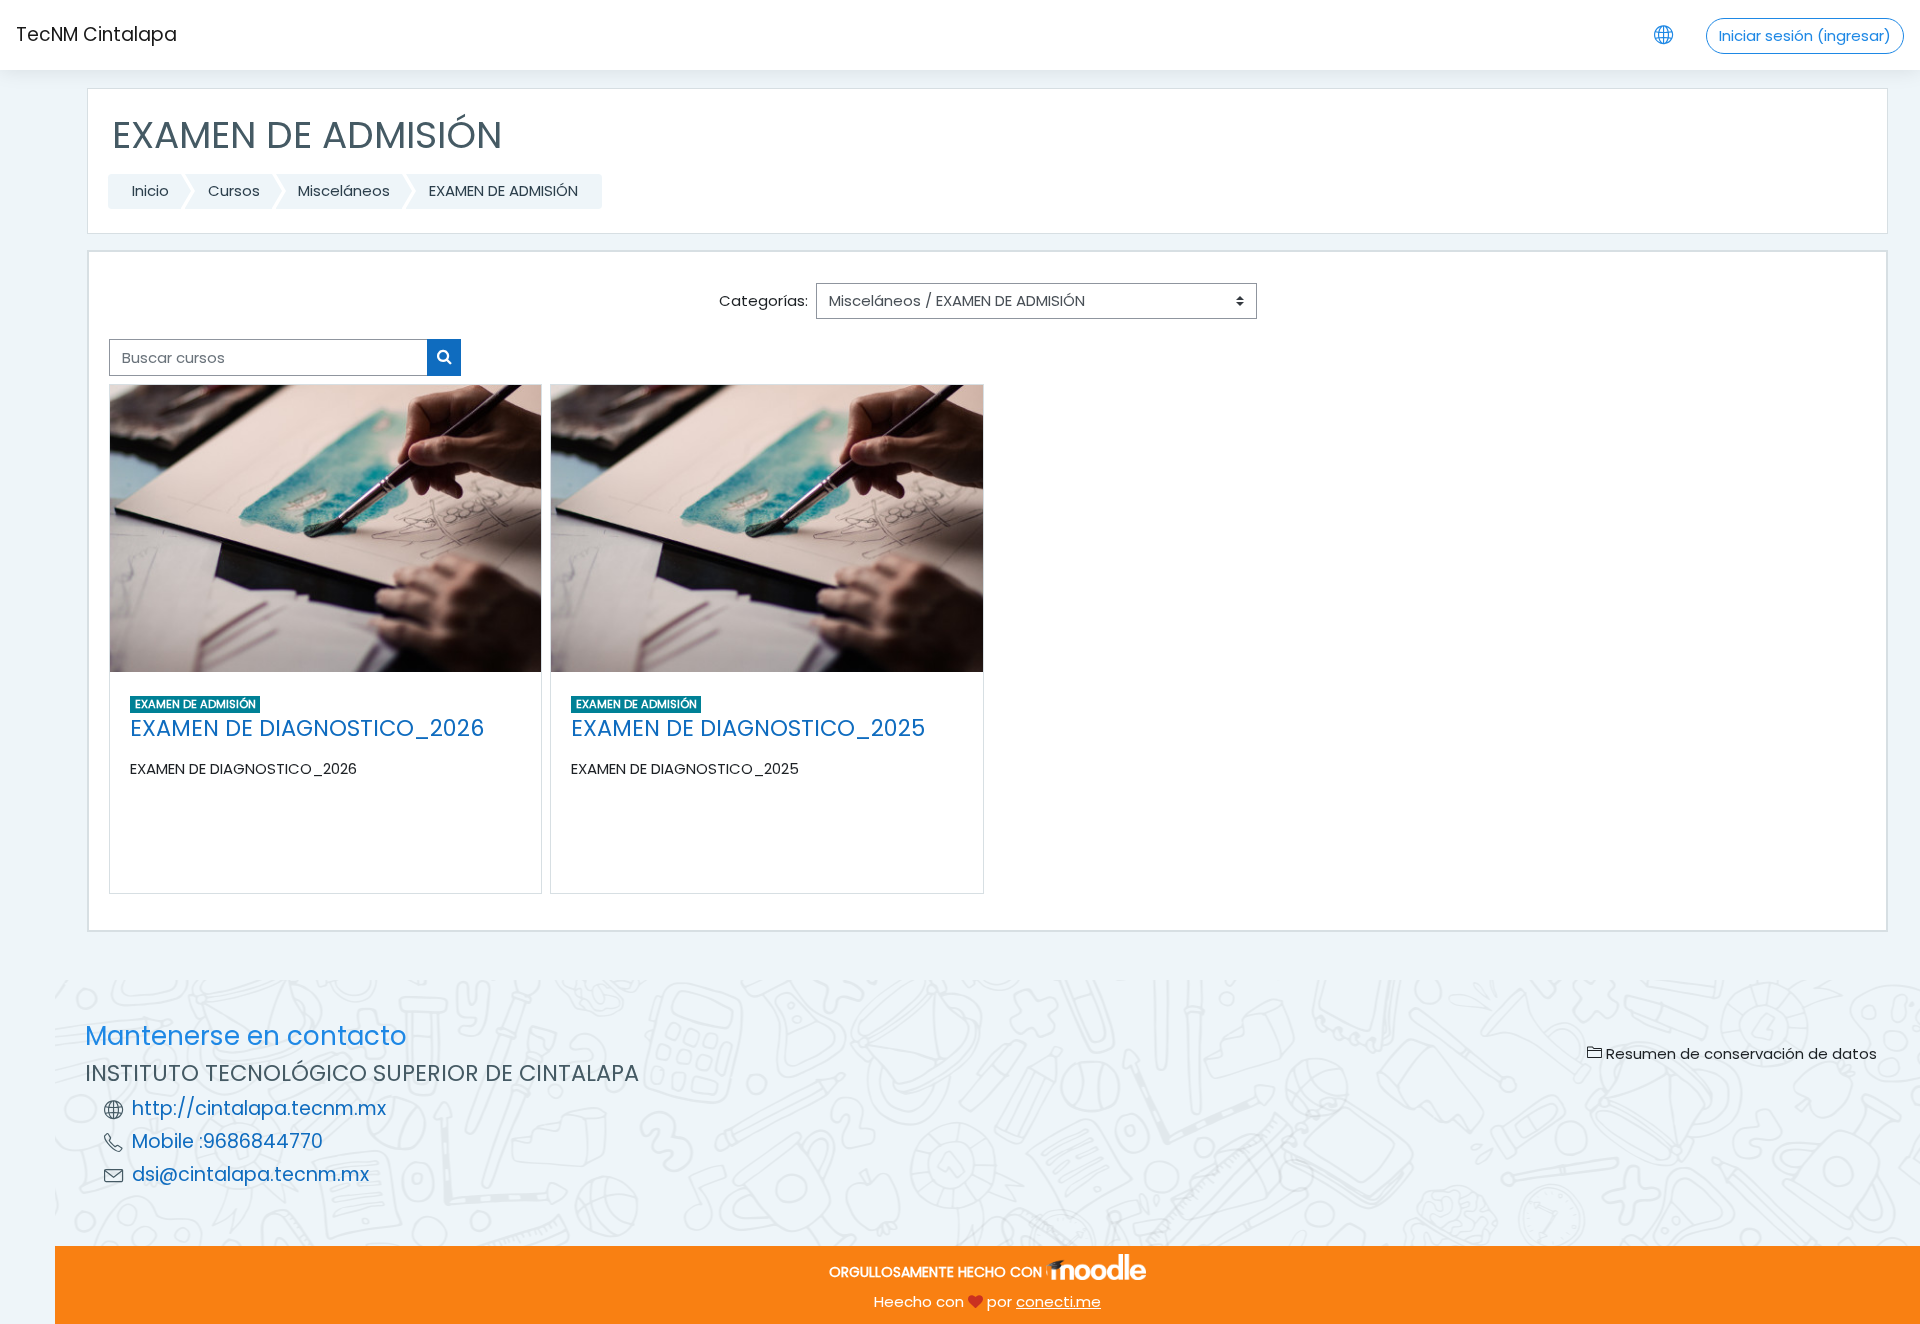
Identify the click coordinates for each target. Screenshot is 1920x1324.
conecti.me (1058, 1301)
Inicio (150, 190)
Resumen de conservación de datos (1739, 1053)
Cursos (234, 190)
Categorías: (763, 300)
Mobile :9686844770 (227, 1141)
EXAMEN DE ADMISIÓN (503, 190)
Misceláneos (344, 190)
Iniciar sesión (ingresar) (1805, 35)
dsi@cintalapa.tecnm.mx (250, 1174)
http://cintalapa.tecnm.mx (259, 1108)
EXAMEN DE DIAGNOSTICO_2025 (748, 728)
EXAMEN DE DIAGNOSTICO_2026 (307, 728)
